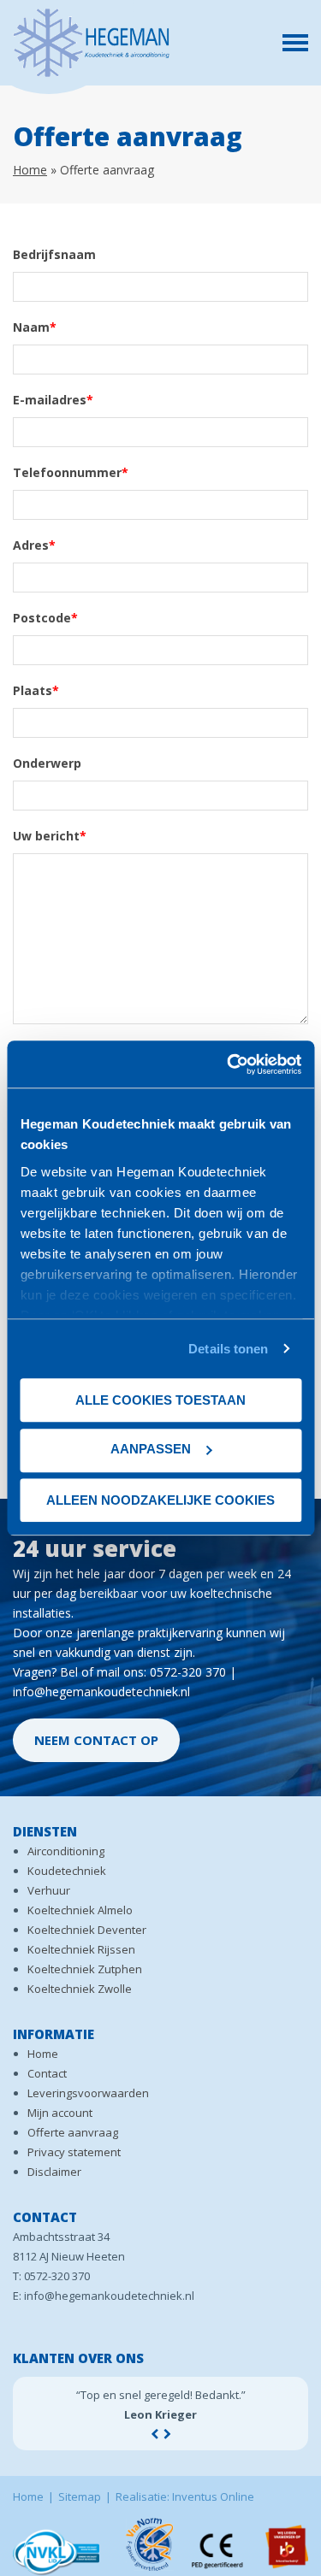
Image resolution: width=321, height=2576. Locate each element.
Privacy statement (74, 2152)
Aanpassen (151, 1449)
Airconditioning (66, 1851)
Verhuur (49, 1890)
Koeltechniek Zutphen (85, 1969)
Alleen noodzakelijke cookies (160, 1500)
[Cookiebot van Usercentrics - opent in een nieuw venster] (229, 1064)
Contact (47, 2073)
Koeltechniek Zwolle (80, 1989)
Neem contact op (96, 1740)
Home (30, 170)
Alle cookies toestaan (160, 1400)
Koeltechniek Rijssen (81, 1949)
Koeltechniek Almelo (80, 1910)
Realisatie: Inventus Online (185, 2496)
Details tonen (228, 1349)
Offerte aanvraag (73, 2132)
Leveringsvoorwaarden (88, 2093)
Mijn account (60, 2113)
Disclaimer (54, 2172)
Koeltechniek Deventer (87, 1930)
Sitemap (80, 2496)
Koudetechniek (67, 1871)
